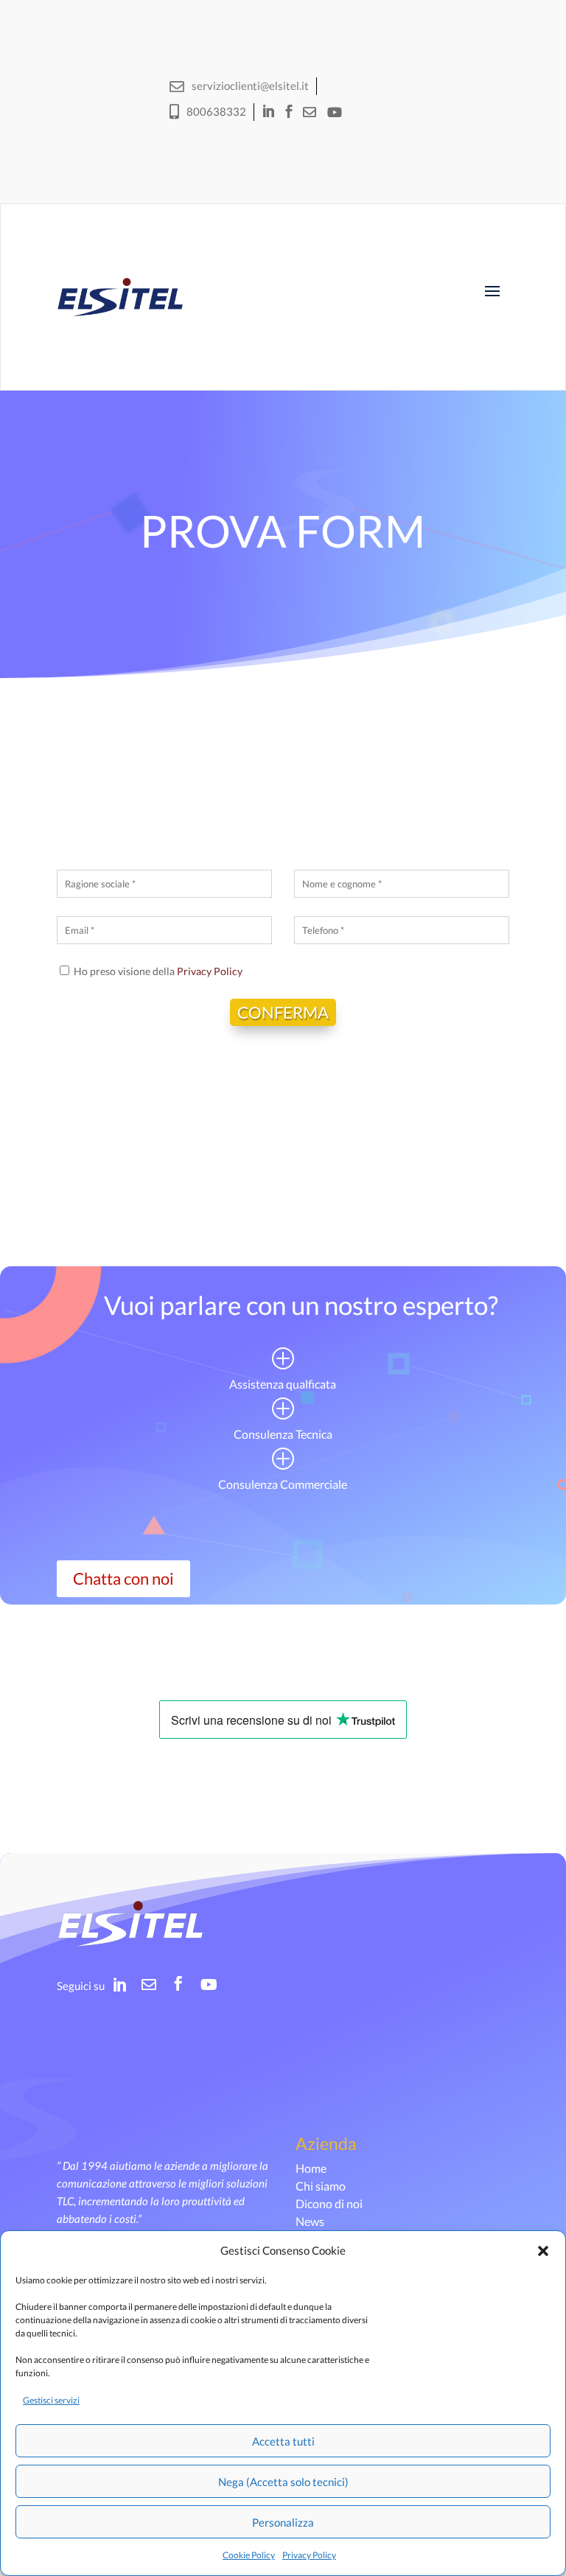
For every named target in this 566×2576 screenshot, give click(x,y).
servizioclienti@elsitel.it (250, 85)
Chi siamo (321, 2186)
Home (311, 2168)
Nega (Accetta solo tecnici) (283, 2482)
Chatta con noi (123, 1578)
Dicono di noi (329, 2203)
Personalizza (283, 2522)
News (310, 2221)
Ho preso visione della (157, 971)
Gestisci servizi (51, 2400)
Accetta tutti (283, 2441)
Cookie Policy (249, 2555)
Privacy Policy (309, 2555)
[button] (543, 2251)
